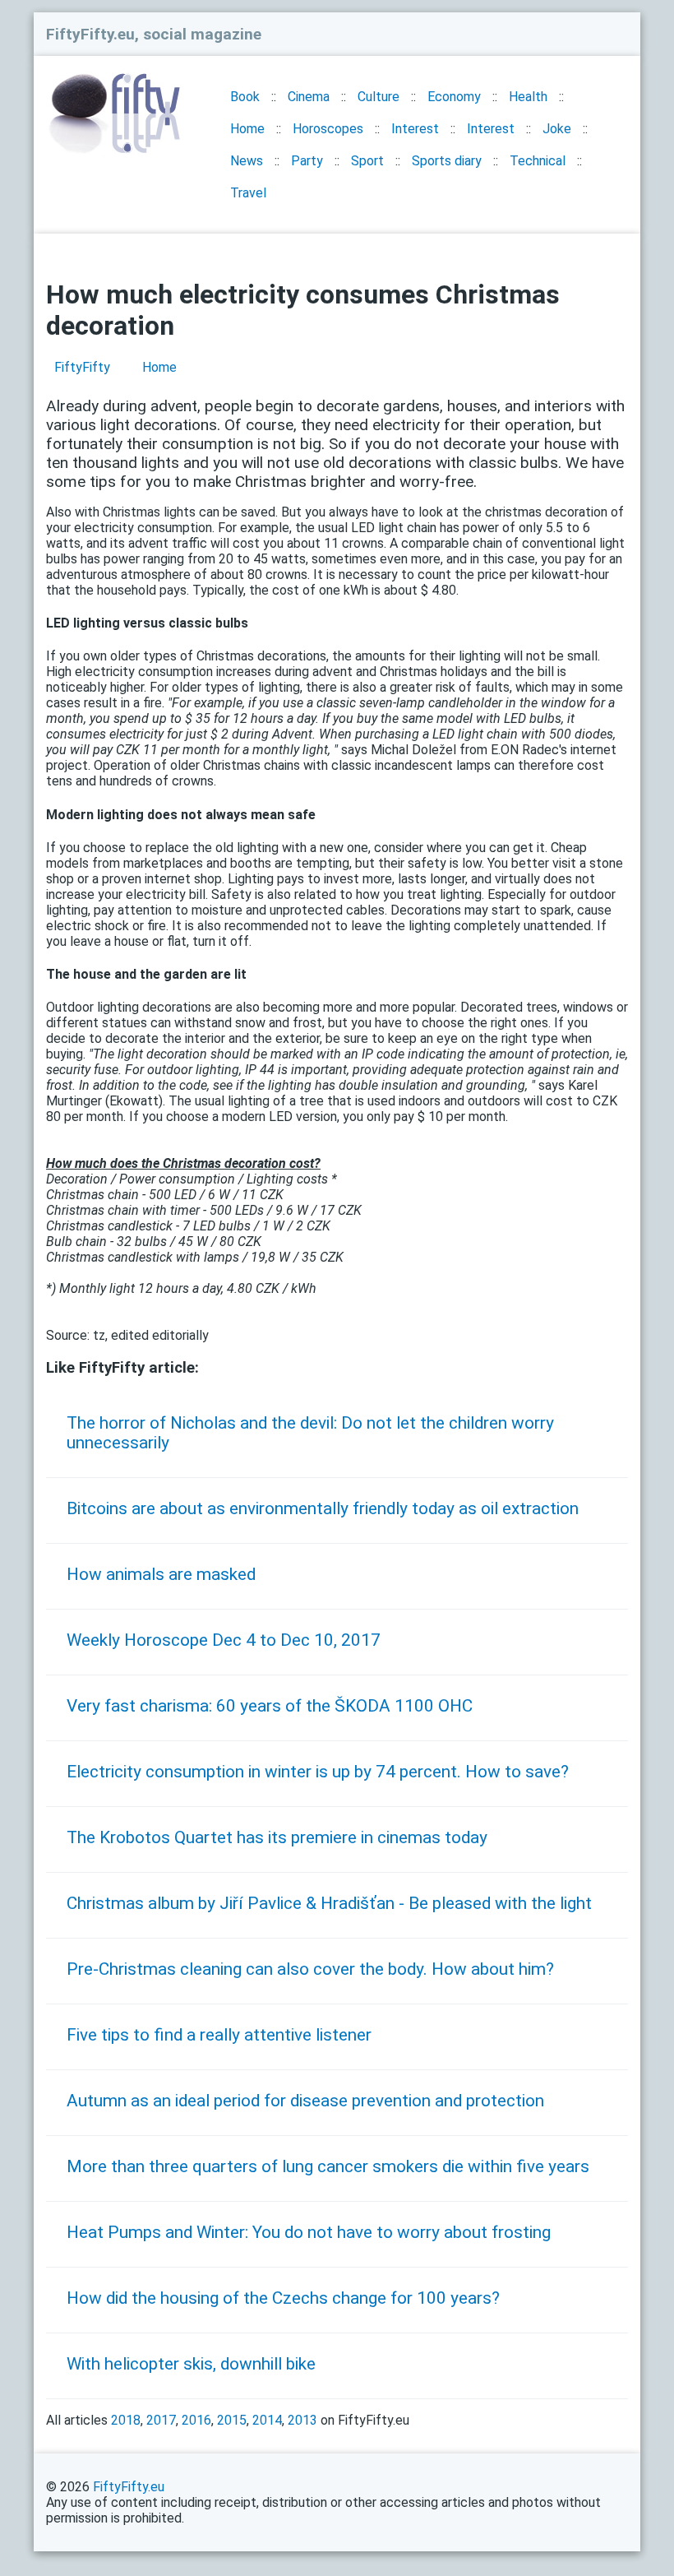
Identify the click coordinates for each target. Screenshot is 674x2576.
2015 (232, 2420)
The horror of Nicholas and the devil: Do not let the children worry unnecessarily (310, 1433)
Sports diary (447, 161)
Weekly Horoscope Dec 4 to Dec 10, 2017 (224, 1640)
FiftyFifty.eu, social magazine (154, 34)
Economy (454, 97)
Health (528, 97)
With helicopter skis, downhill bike (191, 2364)
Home (247, 129)
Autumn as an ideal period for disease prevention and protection (305, 2101)
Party (307, 161)
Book (245, 97)
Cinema (309, 97)
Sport (367, 161)
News (247, 161)
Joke (557, 129)
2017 (161, 2420)
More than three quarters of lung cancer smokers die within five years (328, 2166)
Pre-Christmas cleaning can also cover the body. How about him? (310, 1969)
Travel (248, 193)
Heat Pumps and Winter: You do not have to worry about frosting (309, 2232)
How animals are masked (161, 1574)
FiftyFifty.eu (129, 2487)
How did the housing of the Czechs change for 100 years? (283, 2298)
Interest (415, 129)
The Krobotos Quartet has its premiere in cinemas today (277, 1837)
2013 (302, 2420)
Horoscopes (328, 129)
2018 (126, 2420)
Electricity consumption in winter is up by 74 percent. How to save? (318, 1772)
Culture (379, 97)
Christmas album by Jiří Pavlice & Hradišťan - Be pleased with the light (329, 1903)
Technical (538, 161)
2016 (196, 2420)
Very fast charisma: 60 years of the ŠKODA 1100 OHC (270, 1706)
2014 (267, 2420)
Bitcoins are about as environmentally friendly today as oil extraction (323, 1508)
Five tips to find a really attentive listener (219, 2035)
